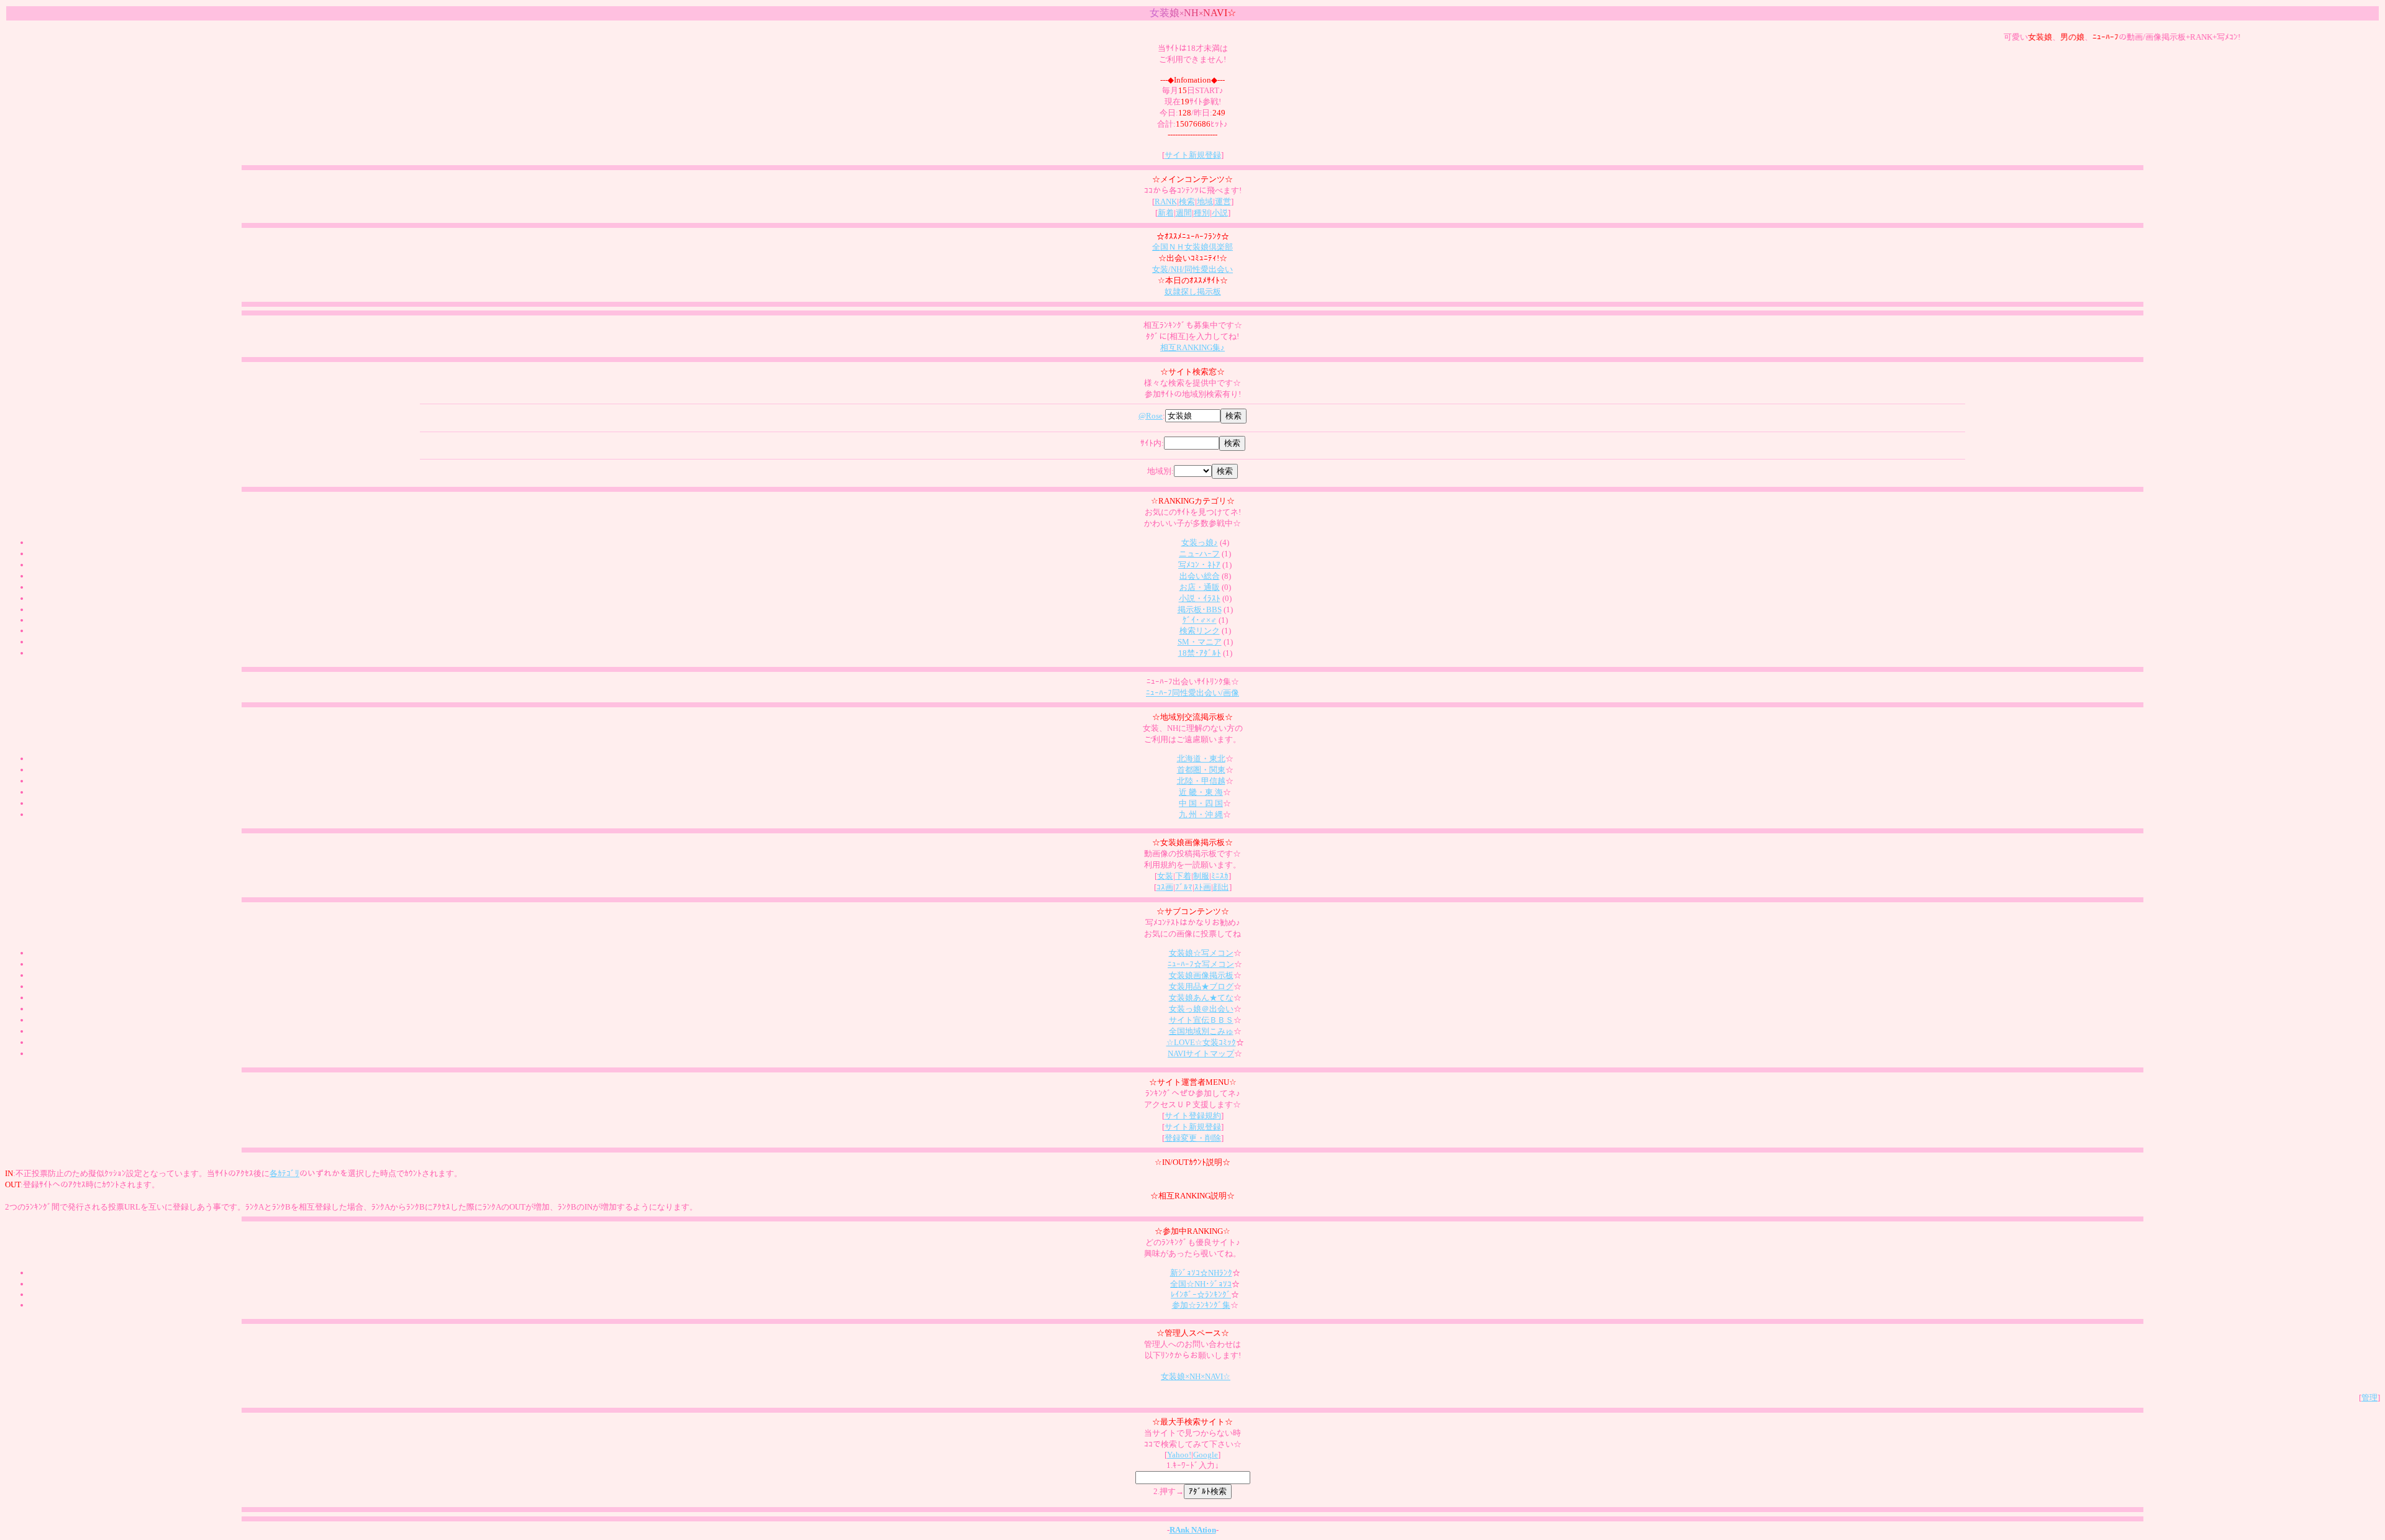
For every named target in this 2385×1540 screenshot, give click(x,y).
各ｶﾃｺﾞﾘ (284, 1173)
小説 (1220, 213)
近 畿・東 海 (1201, 792)
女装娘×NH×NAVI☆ (1196, 1376)
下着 (1183, 876)
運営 (1223, 202)
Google (1206, 1455)
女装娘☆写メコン (1201, 953)
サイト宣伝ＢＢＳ (1201, 1020)
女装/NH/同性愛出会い (1192, 269)
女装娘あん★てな (1201, 998)
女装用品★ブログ (1201, 986)
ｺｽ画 (1165, 887)
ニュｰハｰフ (1199, 554)
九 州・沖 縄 (1201, 814)
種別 (1202, 213)
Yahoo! (1179, 1455)
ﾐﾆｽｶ (1220, 876)
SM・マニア (1200, 642)
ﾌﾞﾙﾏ (1184, 887)
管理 (2369, 1397)
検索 (1187, 202)
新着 (1166, 213)
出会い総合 (1200, 576)
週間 (1184, 213)
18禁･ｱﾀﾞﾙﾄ (1200, 653)
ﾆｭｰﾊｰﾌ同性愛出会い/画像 (1192, 693)
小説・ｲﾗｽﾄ (1200, 598)
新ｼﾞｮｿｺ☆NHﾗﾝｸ (1201, 1273)
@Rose (1151, 416)
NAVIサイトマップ (1201, 1053)
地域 (1205, 202)
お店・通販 (1200, 587)
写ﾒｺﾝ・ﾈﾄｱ (1199, 565)
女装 (1165, 876)
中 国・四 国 (1201, 803)
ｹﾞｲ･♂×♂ (1200, 620)
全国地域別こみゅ (1201, 1031)
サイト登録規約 (1193, 1116)
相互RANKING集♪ (1192, 347)
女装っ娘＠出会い (1201, 1009)
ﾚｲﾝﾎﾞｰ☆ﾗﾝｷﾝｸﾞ (1201, 1294)
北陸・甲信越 (1201, 781)
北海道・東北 (1201, 759)
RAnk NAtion (1193, 1530)
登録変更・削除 (1193, 1138)
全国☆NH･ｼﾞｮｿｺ (1201, 1284)
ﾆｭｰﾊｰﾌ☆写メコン (1201, 964)
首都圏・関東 (1201, 770)
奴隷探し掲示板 (1193, 292)
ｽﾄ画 (1203, 887)
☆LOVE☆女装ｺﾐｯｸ (1201, 1042)
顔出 (1221, 887)
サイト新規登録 (1193, 155)
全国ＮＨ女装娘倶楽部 (1192, 247)
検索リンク (1200, 631)
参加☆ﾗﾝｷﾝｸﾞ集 (1201, 1305)
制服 (1201, 876)
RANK (1166, 202)
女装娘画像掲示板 (1201, 975)
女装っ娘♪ (1200, 542)
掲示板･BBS (1200, 609)
